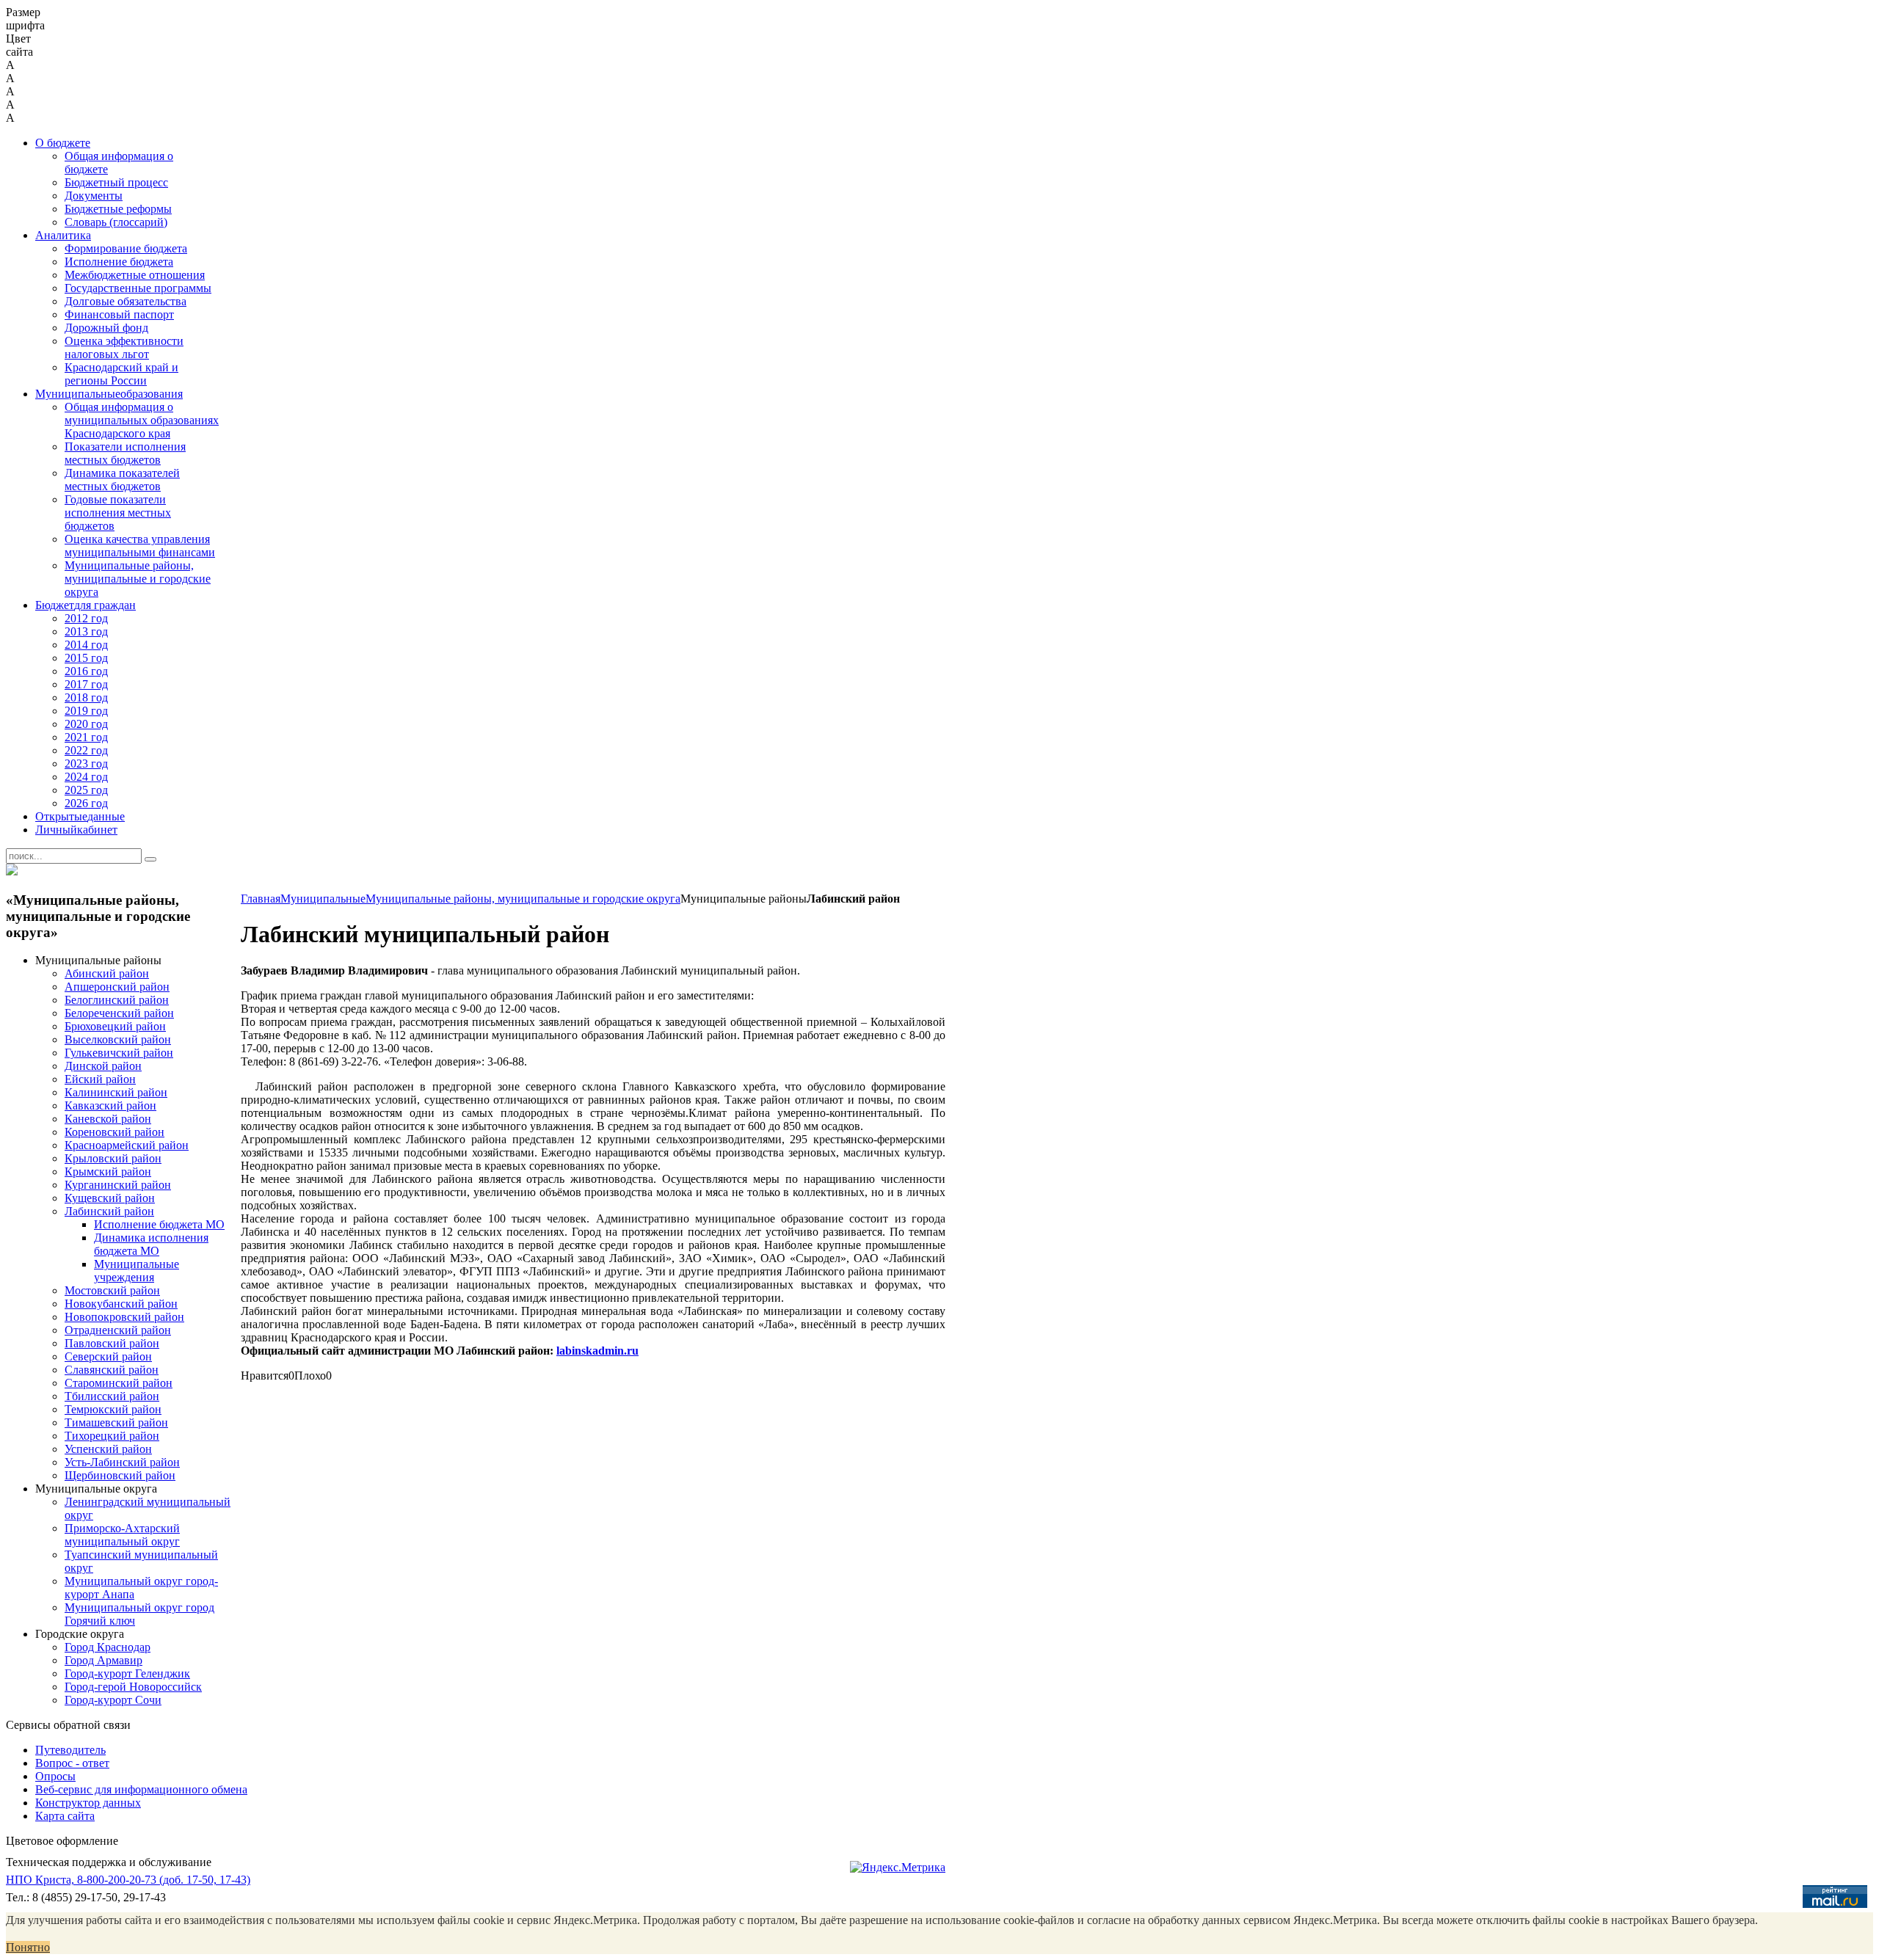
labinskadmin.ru (597, 1351)
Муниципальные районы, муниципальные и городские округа (523, 899)
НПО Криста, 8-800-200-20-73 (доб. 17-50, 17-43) (128, 1880)
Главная (261, 899)
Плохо (310, 1376)
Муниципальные (323, 899)
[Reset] (150, 859)
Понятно (28, 1947)
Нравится (265, 1376)
